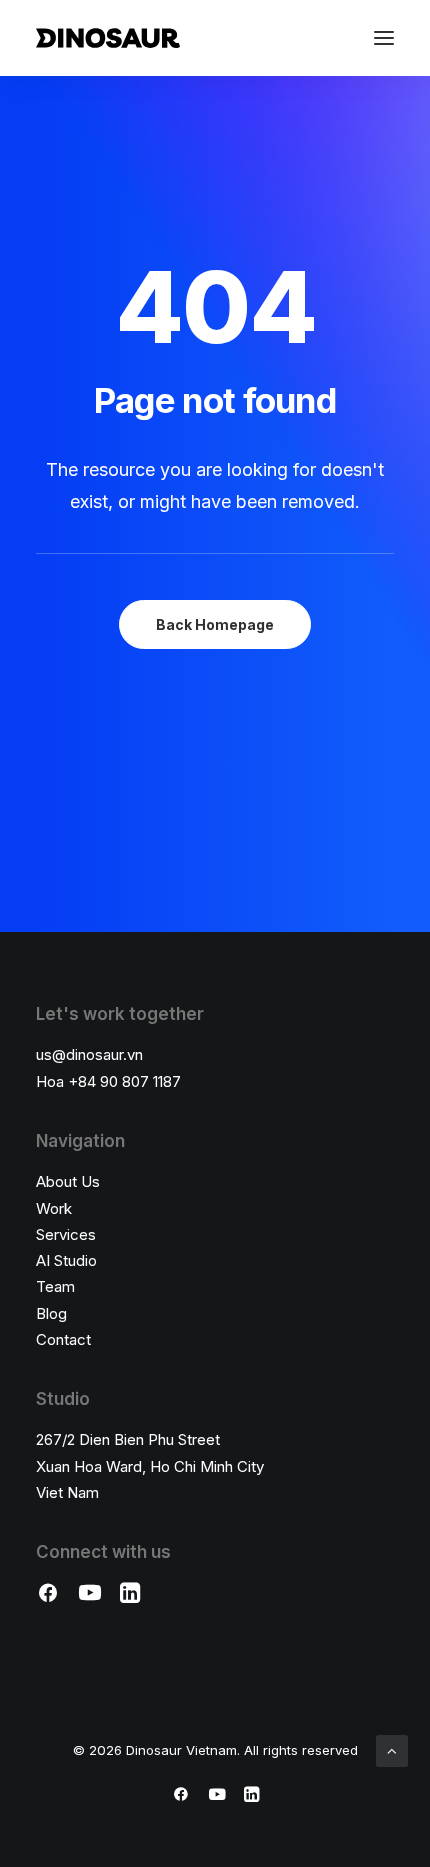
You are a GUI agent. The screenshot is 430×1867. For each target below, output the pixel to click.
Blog (51, 1313)
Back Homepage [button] (215, 624)
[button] (384, 38)
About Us (68, 1181)
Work (54, 1208)
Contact (63, 1339)
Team (55, 1286)
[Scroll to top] (392, 1749)
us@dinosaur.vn (89, 1054)
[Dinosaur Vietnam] (108, 38)
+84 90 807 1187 (124, 1081)
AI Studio (66, 1260)
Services (66, 1234)
